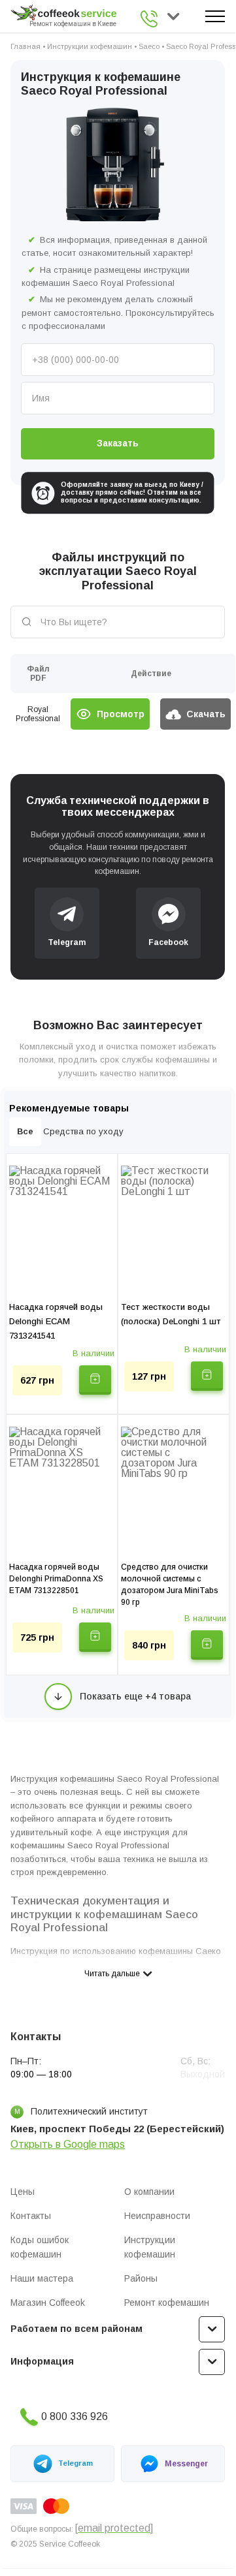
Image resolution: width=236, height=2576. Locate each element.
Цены (23, 2192)
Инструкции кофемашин (90, 46)
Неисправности (157, 2216)
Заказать (118, 443)
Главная (25, 46)
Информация (42, 2361)
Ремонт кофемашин (167, 2303)
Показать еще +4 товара (135, 1696)
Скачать (206, 714)
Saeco (149, 46)
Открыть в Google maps (68, 2144)
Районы (141, 2278)
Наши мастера (42, 2278)
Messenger (186, 2464)
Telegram (76, 2463)
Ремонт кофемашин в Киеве (73, 24)
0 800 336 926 (151, 19)
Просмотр (121, 714)
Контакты (31, 2216)
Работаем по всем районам (76, 2329)
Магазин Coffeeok (48, 2303)
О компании (149, 2192)
